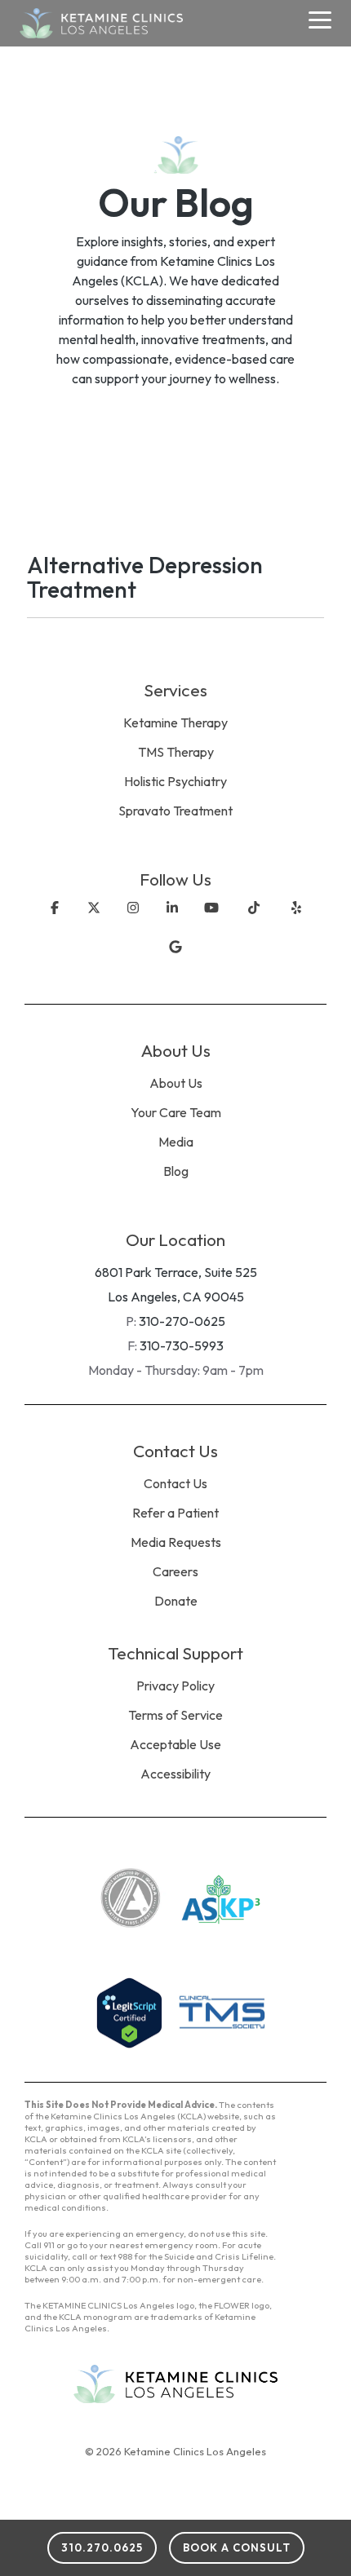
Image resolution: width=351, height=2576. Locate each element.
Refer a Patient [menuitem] (175, 1513)
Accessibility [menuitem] (175, 1774)
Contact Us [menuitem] (175, 1483)
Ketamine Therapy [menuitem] (175, 722)
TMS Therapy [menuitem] (176, 752)
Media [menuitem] (176, 1142)
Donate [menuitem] (176, 1601)
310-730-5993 (182, 1345)
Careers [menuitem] (175, 1571)
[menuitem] (175, 833)
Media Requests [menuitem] (176, 1542)
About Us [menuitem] (176, 1083)
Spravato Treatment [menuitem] (175, 811)
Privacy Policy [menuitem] (175, 1686)
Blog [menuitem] (176, 1171)
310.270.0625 (102, 2547)
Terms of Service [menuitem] (175, 1715)
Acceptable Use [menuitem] (175, 1744)
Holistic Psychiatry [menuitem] (175, 781)
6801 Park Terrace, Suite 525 (176, 1272)
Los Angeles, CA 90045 (176, 1297)
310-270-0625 (182, 1321)
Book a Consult (237, 2547)
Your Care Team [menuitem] (176, 1112)
